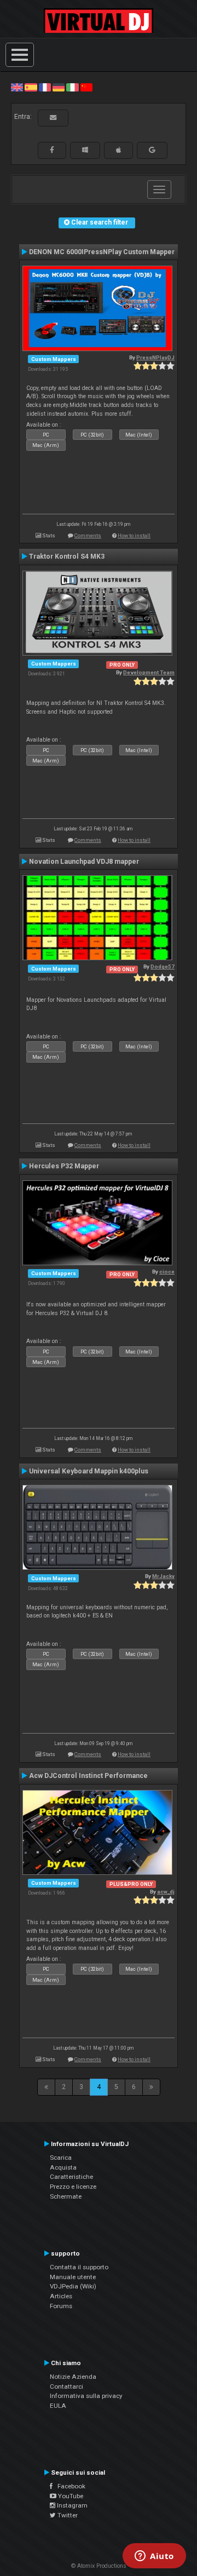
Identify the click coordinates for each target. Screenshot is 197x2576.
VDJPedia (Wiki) (73, 2286)
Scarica (61, 2158)
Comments (88, 535)
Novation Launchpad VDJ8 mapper (84, 862)
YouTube (70, 2496)
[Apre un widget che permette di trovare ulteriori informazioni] (154, 2557)
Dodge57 (163, 966)
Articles (61, 2296)
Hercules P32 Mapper (64, 1166)
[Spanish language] (31, 87)
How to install (134, 535)
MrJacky (163, 1576)
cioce (167, 1272)
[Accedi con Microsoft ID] (85, 150)
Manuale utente (73, 2277)
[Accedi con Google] (152, 150)
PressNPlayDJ (155, 357)
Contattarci (66, 2386)
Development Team (149, 672)
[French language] (45, 87)
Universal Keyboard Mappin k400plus (89, 1471)
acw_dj (166, 1892)
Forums (61, 2306)
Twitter (67, 2515)
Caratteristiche (71, 2177)
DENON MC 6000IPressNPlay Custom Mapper (102, 252)
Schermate (66, 2196)
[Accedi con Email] (53, 118)
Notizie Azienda (73, 2377)
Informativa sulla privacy (86, 2396)
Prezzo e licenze (73, 2187)
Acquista (63, 2167)
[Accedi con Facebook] (52, 150)
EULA (58, 2406)
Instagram (71, 2505)
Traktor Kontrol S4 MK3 (67, 556)
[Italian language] (72, 87)
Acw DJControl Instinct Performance (88, 1776)
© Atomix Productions (99, 2566)
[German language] (59, 87)
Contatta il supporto (79, 2267)
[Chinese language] (86, 87)
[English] (17, 87)
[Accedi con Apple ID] (118, 150)
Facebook (69, 2486)
